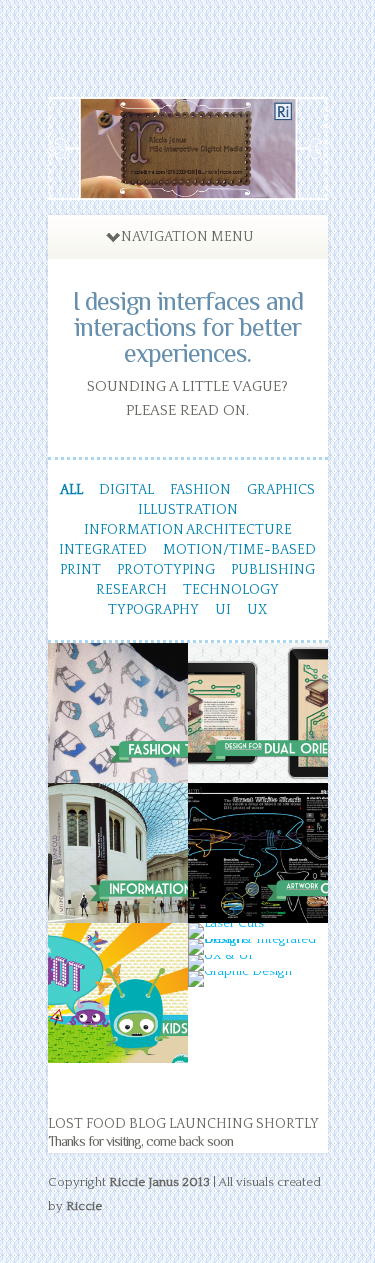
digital (126, 490)
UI (223, 610)
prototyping (166, 570)
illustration (188, 510)
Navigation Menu (187, 237)
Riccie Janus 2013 (159, 1182)
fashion (200, 490)
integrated (103, 550)
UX (257, 610)
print (80, 570)
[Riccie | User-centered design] (188, 188)
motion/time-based (239, 550)
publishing (273, 570)
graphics (281, 490)
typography (153, 610)
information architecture (188, 530)
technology (231, 590)
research (131, 590)
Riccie (84, 1206)
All (71, 490)
